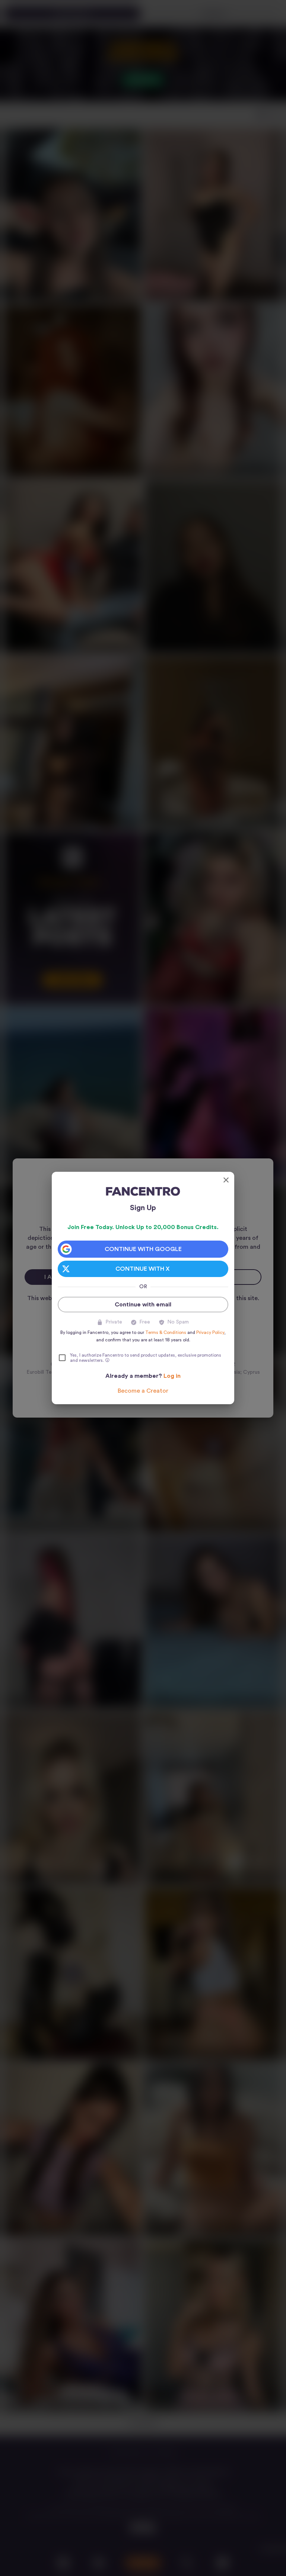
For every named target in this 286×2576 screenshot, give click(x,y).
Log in (172, 1376)
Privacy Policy (210, 1332)
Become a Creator (143, 1391)
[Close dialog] (226, 1180)
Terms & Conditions (166, 1332)
